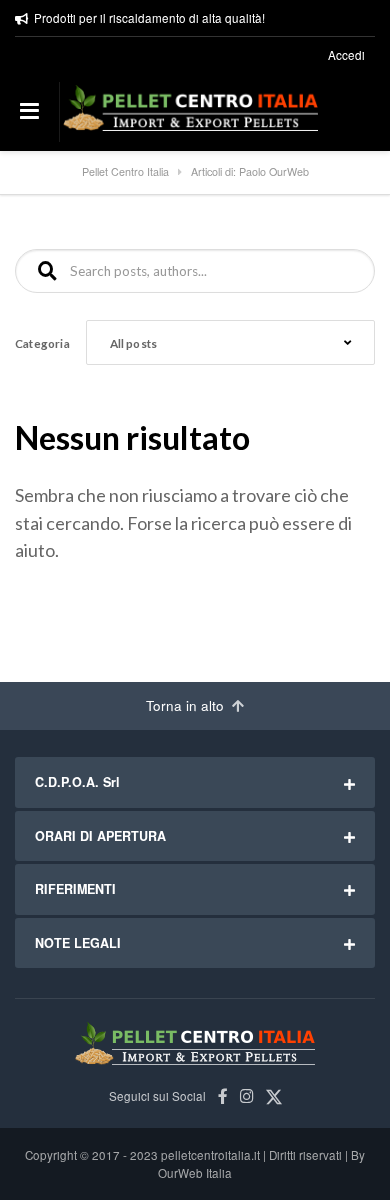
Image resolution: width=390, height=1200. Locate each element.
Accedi (346, 55)
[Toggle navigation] (30, 112)
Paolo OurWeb (274, 171)
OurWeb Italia (195, 1173)
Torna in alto (187, 705)
